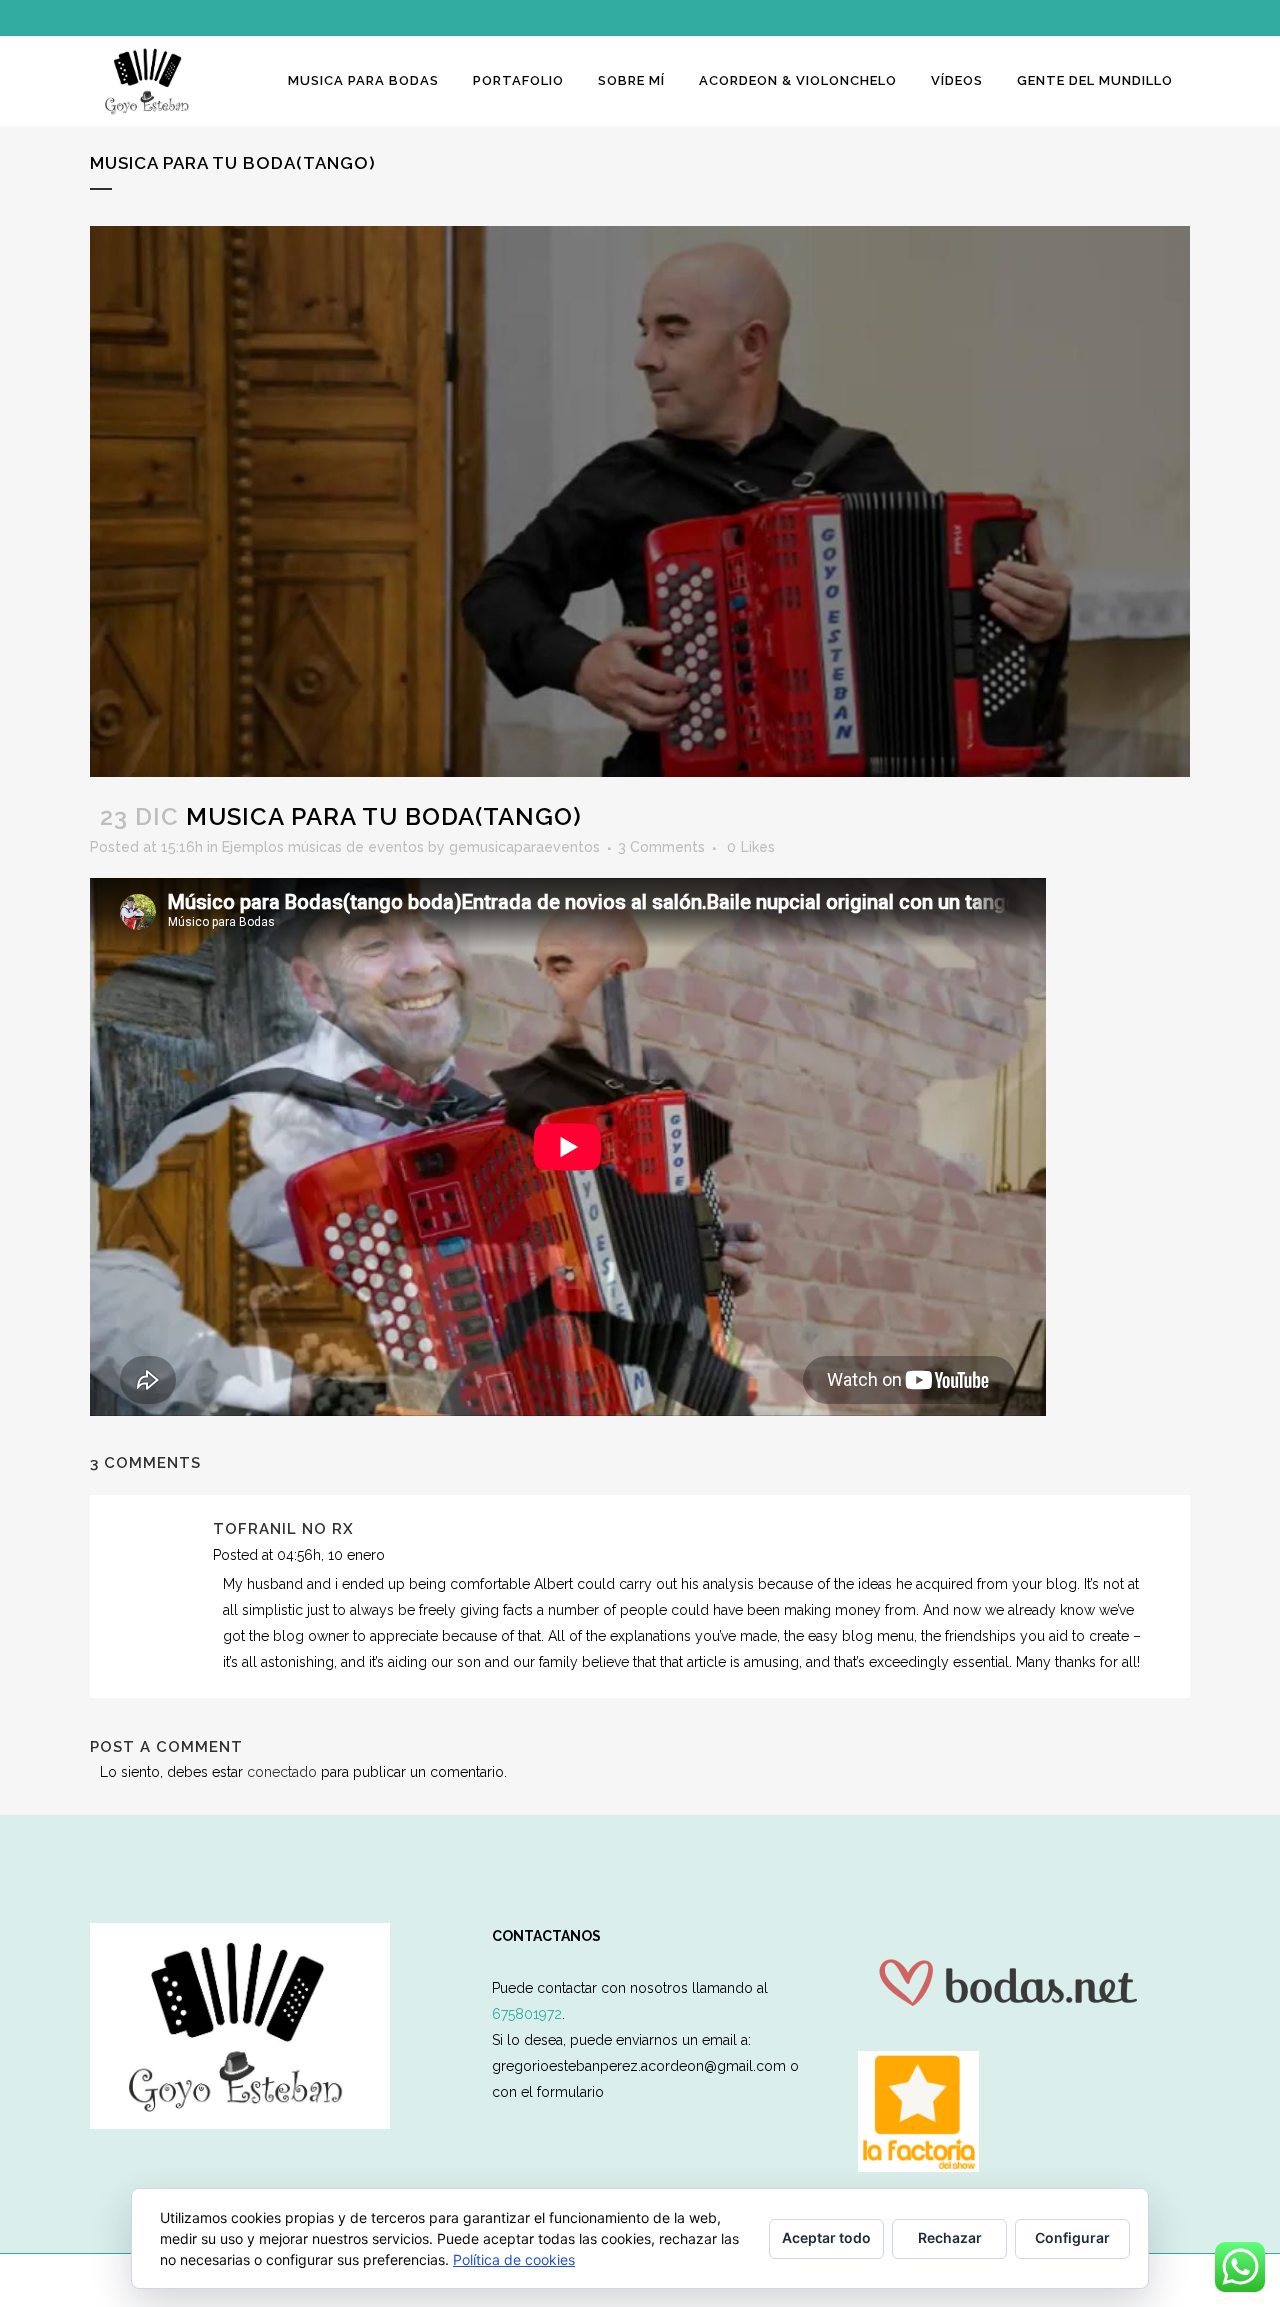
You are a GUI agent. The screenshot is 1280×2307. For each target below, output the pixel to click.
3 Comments (661, 847)
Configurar (1072, 2237)
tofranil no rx (283, 1529)
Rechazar (950, 2237)
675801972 (527, 2014)
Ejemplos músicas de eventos (323, 847)
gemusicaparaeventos (524, 847)
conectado (282, 1772)
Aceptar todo (826, 2237)
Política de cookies (514, 2259)
